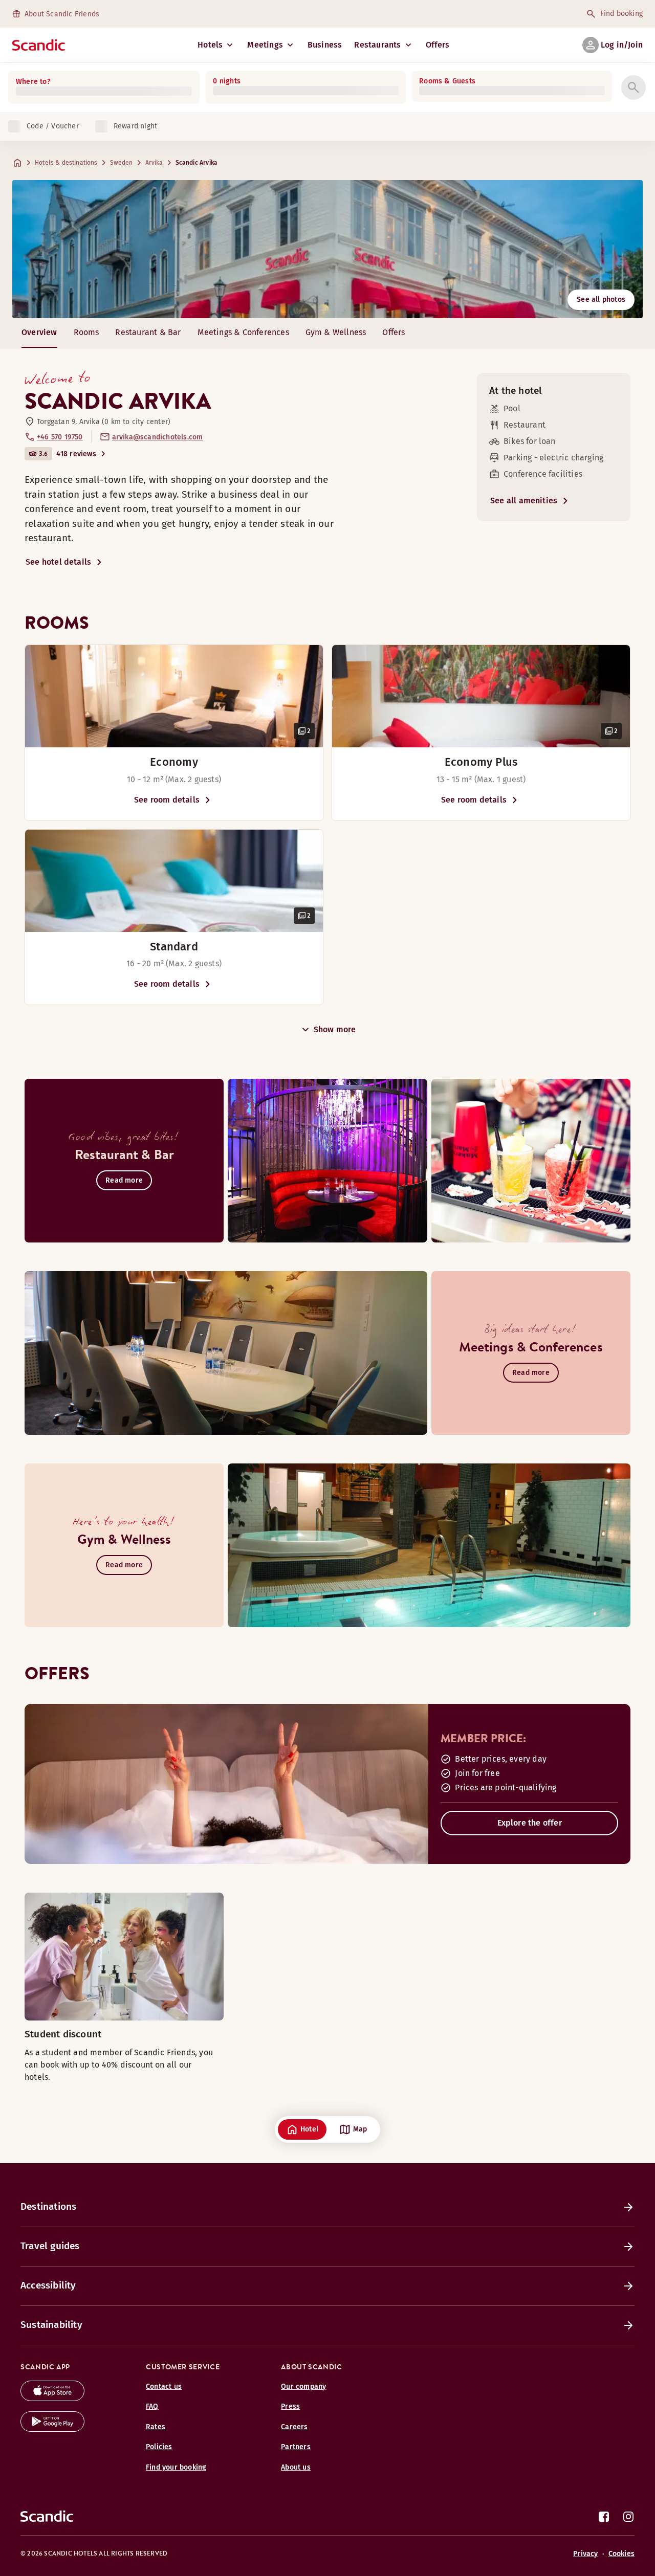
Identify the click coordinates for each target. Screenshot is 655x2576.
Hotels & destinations (66, 163)
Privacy (585, 2554)
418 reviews (76, 454)
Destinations (48, 2206)
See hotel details (58, 562)
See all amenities (524, 501)
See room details (167, 800)
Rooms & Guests (447, 81)
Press (290, 2406)
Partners (296, 2447)
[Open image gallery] (174, 696)
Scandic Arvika (196, 163)
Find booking (621, 14)
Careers (294, 2427)
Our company (303, 2386)
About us (296, 2467)
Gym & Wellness (336, 332)
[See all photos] (327, 249)
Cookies (621, 2554)
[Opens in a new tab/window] (52, 2398)
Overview (39, 332)
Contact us (164, 2386)
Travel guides (50, 2246)
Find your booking (176, 2467)
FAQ (152, 2406)
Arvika (154, 163)
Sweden (122, 163)
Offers (438, 45)
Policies (159, 2447)
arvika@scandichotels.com (158, 437)
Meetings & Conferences (243, 332)
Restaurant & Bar (148, 332)
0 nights (227, 81)
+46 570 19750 (60, 437)
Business (325, 45)
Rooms (86, 332)
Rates (156, 2427)
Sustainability (51, 2325)
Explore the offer (530, 1823)
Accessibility (48, 2285)
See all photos (601, 299)
